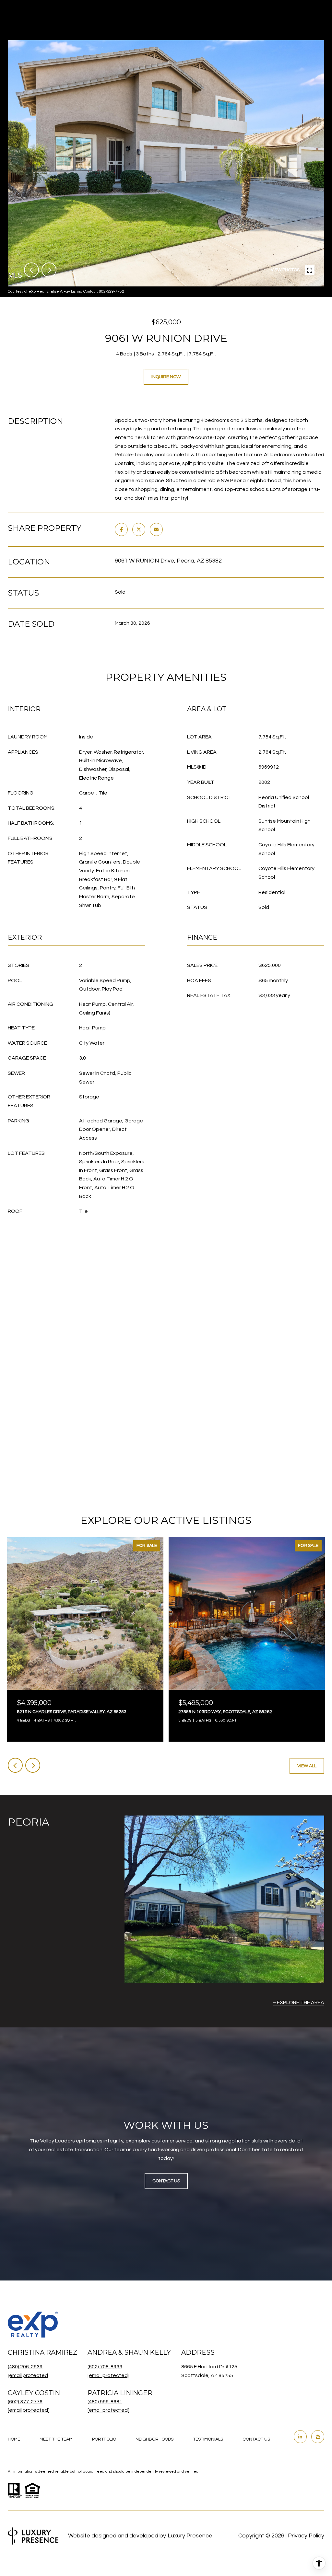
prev (31, 270)
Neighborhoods (154, 2439)
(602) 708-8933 (105, 2367)
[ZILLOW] (318, 2437)
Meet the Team (56, 2439)
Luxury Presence (190, 2536)
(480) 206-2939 (25, 2367)
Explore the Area (301, 2002)
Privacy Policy (306, 2536)
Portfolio (104, 2439)
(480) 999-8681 (105, 2402)
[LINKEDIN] (300, 2437)
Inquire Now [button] (166, 377)
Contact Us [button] (166, 2181)
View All (307, 1766)
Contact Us (256, 2439)
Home (14, 2439)
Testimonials (208, 2439)
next (49, 270)
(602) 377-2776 (25, 2402)
